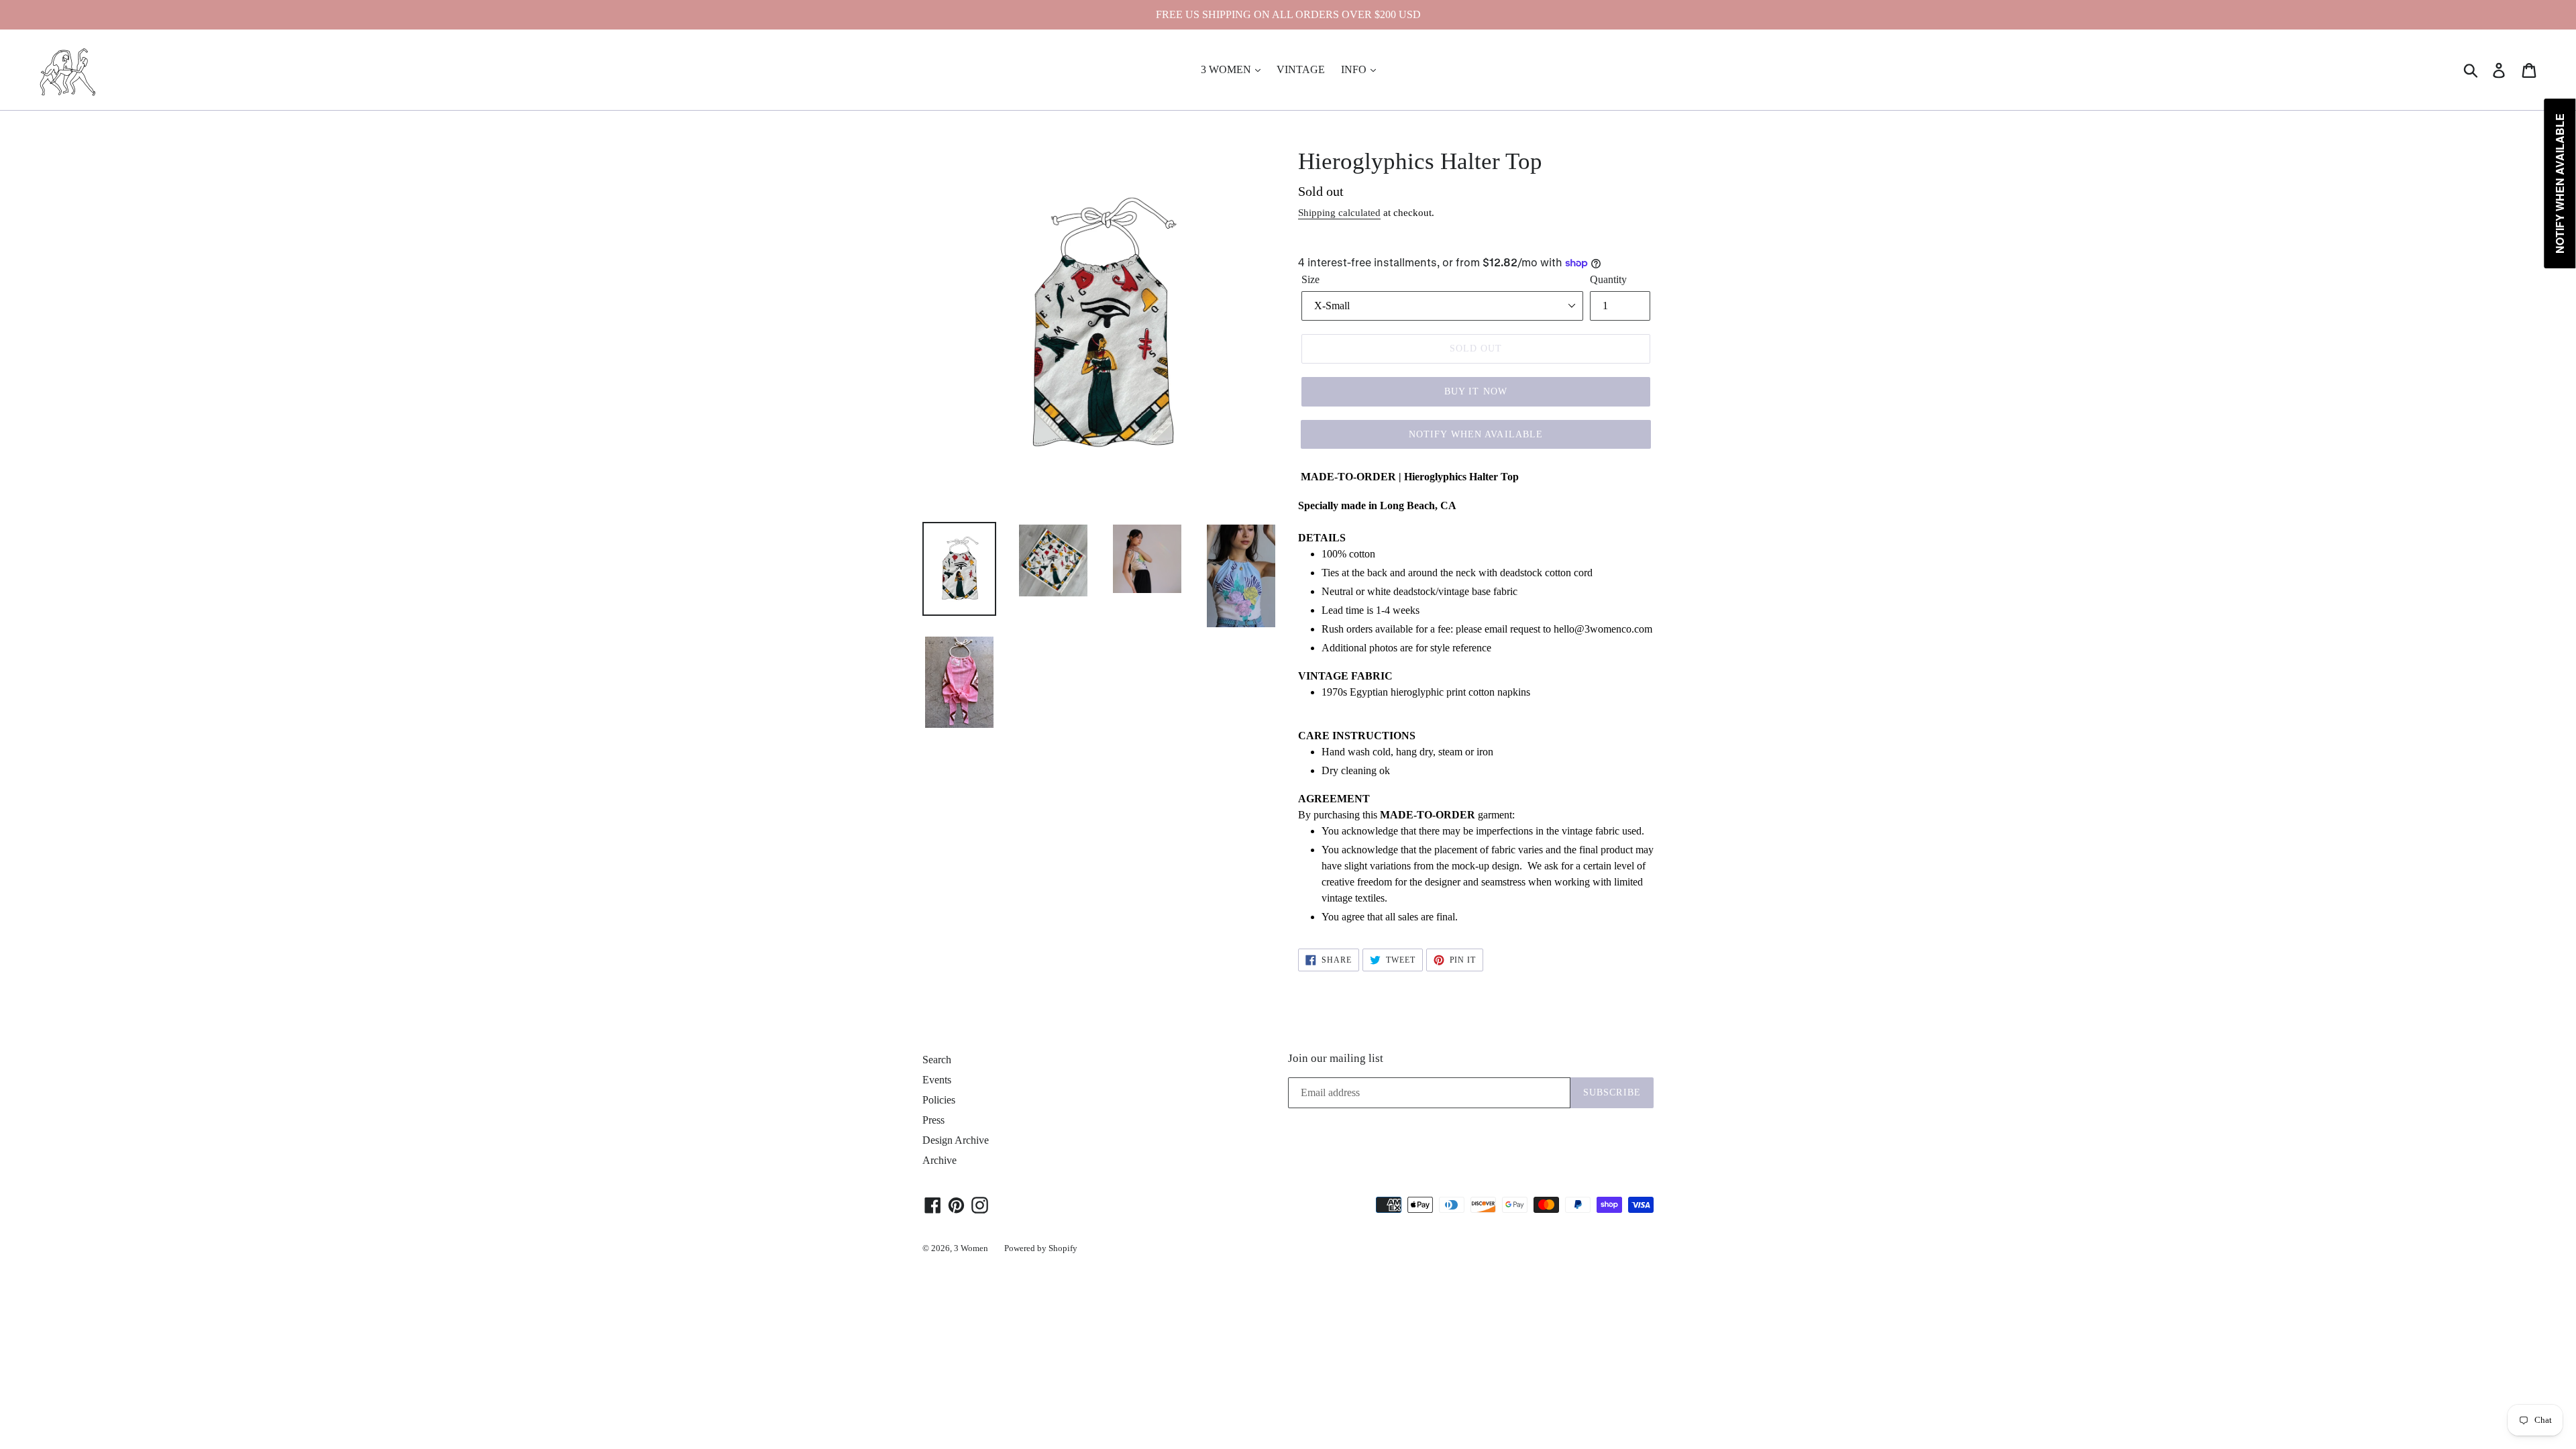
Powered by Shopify (1041, 1248)
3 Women (971, 1248)
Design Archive (956, 1140)
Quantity (1608, 279)
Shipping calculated (1339, 213)
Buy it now (1476, 391)
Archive (940, 1160)
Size (1310, 279)
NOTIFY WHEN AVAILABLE (1476, 434)
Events (937, 1080)
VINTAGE (1301, 69)
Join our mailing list (1336, 1058)
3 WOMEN (1227, 69)
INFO (1355, 69)
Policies (939, 1100)
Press (933, 1120)
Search (937, 1060)
